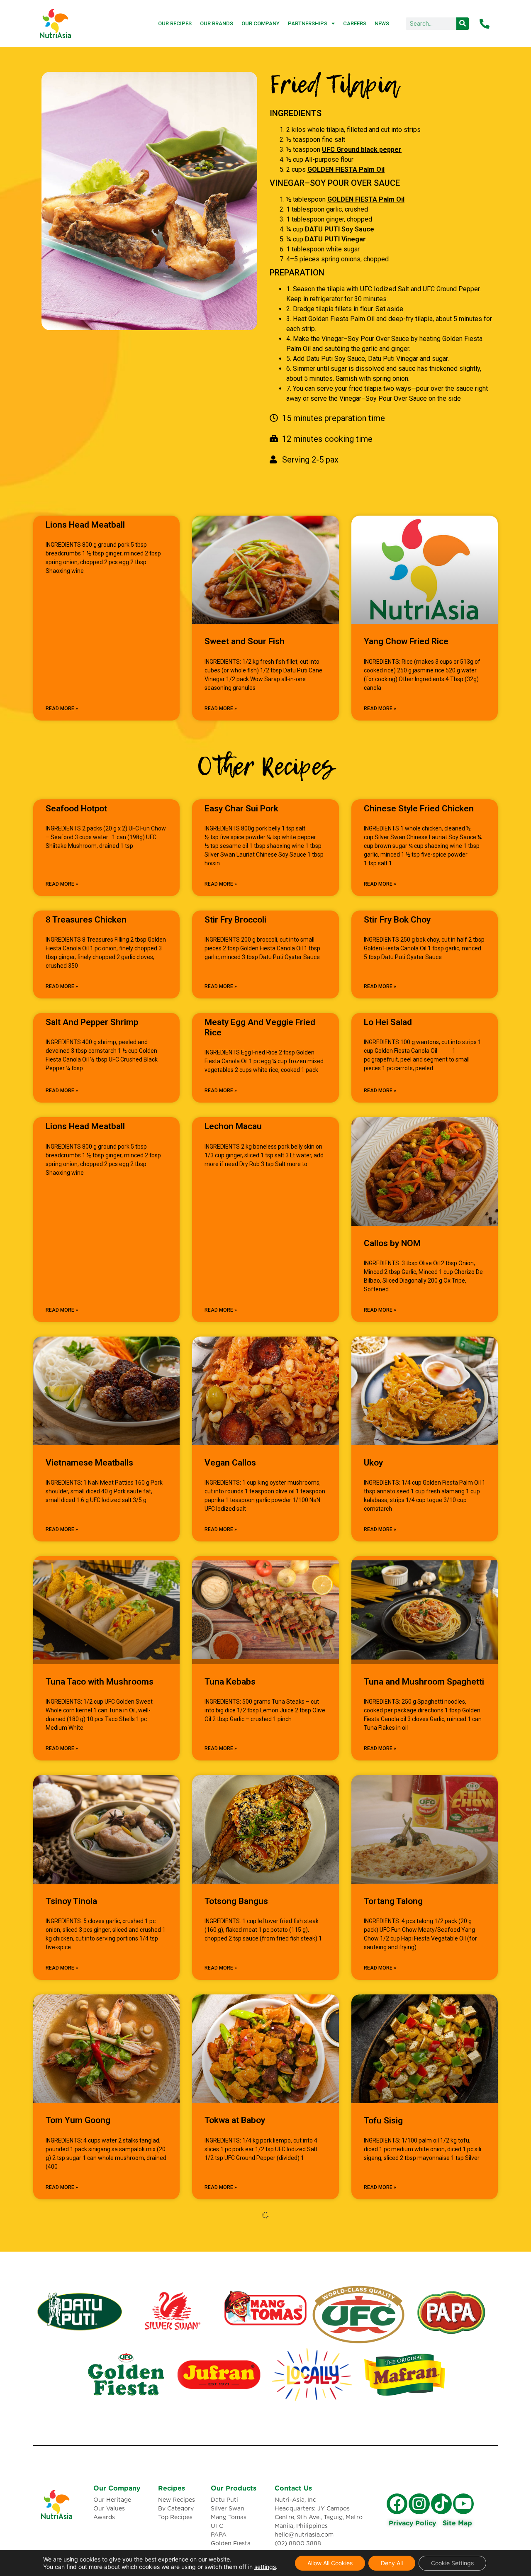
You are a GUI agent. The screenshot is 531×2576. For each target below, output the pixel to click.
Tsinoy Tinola (71, 1901)
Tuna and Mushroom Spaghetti (424, 1682)
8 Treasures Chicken (86, 920)
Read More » (62, 709)
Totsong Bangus (236, 1901)
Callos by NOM (392, 1243)
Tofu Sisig (383, 2121)
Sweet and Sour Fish (245, 641)
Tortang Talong (393, 1901)
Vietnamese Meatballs (89, 1463)
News (382, 23)
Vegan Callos (230, 1463)
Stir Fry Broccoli (235, 920)
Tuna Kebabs (230, 1682)
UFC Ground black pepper (362, 150)
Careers (355, 23)
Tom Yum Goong (78, 2120)
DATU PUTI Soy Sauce (340, 229)
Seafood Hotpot (76, 808)
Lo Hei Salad (388, 1022)
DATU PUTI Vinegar (335, 239)
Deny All (392, 2563)
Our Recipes (175, 23)
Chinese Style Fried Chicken (419, 808)
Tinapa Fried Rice (397, 2340)
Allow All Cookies (330, 2563)
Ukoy (373, 1463)
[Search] (463, 24)
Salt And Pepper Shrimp (92, 1022)
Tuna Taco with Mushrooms (100, 1682)
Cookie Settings (452, 2563)
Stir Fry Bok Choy (397, 920)
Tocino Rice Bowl (79, 2340)
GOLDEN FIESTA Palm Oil (346, 169)
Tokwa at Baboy (235, 2120)
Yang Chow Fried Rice (406, 641)
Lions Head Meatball (85, 525)
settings (265, 2567)
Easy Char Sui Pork (241, 808)
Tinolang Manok (236, 2340)
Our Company (261, 23)
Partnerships (308, 23)
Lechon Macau (233, 1126)
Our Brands (217, 23)
